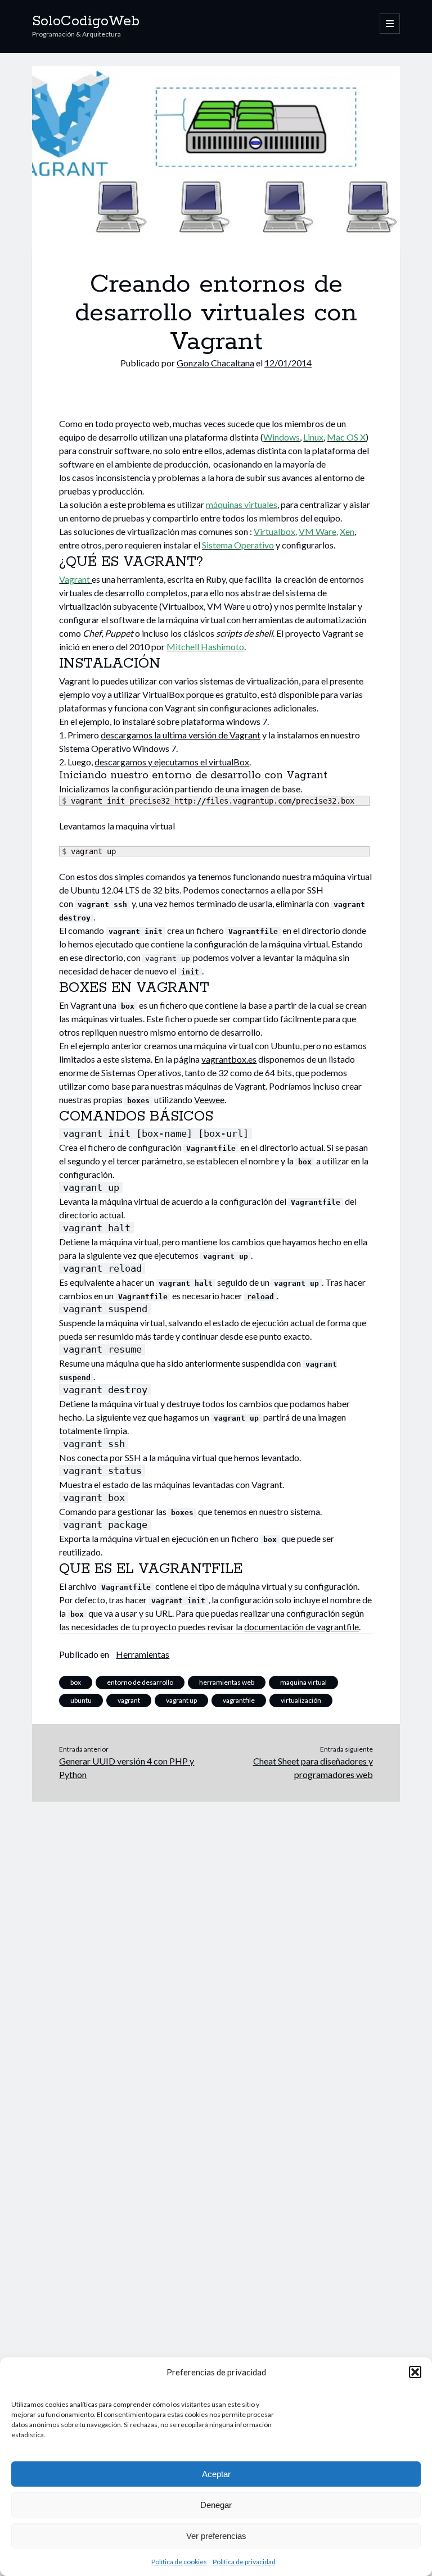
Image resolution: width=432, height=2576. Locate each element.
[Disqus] (216, 1942)
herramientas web (227, 1682)
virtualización (301, 1700)
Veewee (209, 1099)
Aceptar (216, 2474)
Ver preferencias (216, 2536)
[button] (415, 2372)
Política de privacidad (244, 2562)
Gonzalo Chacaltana (215, 363)
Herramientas (143, 1654)
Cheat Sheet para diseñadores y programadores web (313, 1768)
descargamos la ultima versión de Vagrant (181, 735)
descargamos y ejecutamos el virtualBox (172, 762)
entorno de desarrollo (140, 1682)
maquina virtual (303, 1682)
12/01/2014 (288, 363)
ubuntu (81, 1700)
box (76, 1682)
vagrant (129, 1700)
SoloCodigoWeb (86, 21)
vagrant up (181, 1700)
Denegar (216, 2505)
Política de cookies (179, 2562)
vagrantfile (239, 1700)
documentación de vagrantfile (301, 1627)
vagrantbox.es (229, 1059)
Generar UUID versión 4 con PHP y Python (127, 1768)
